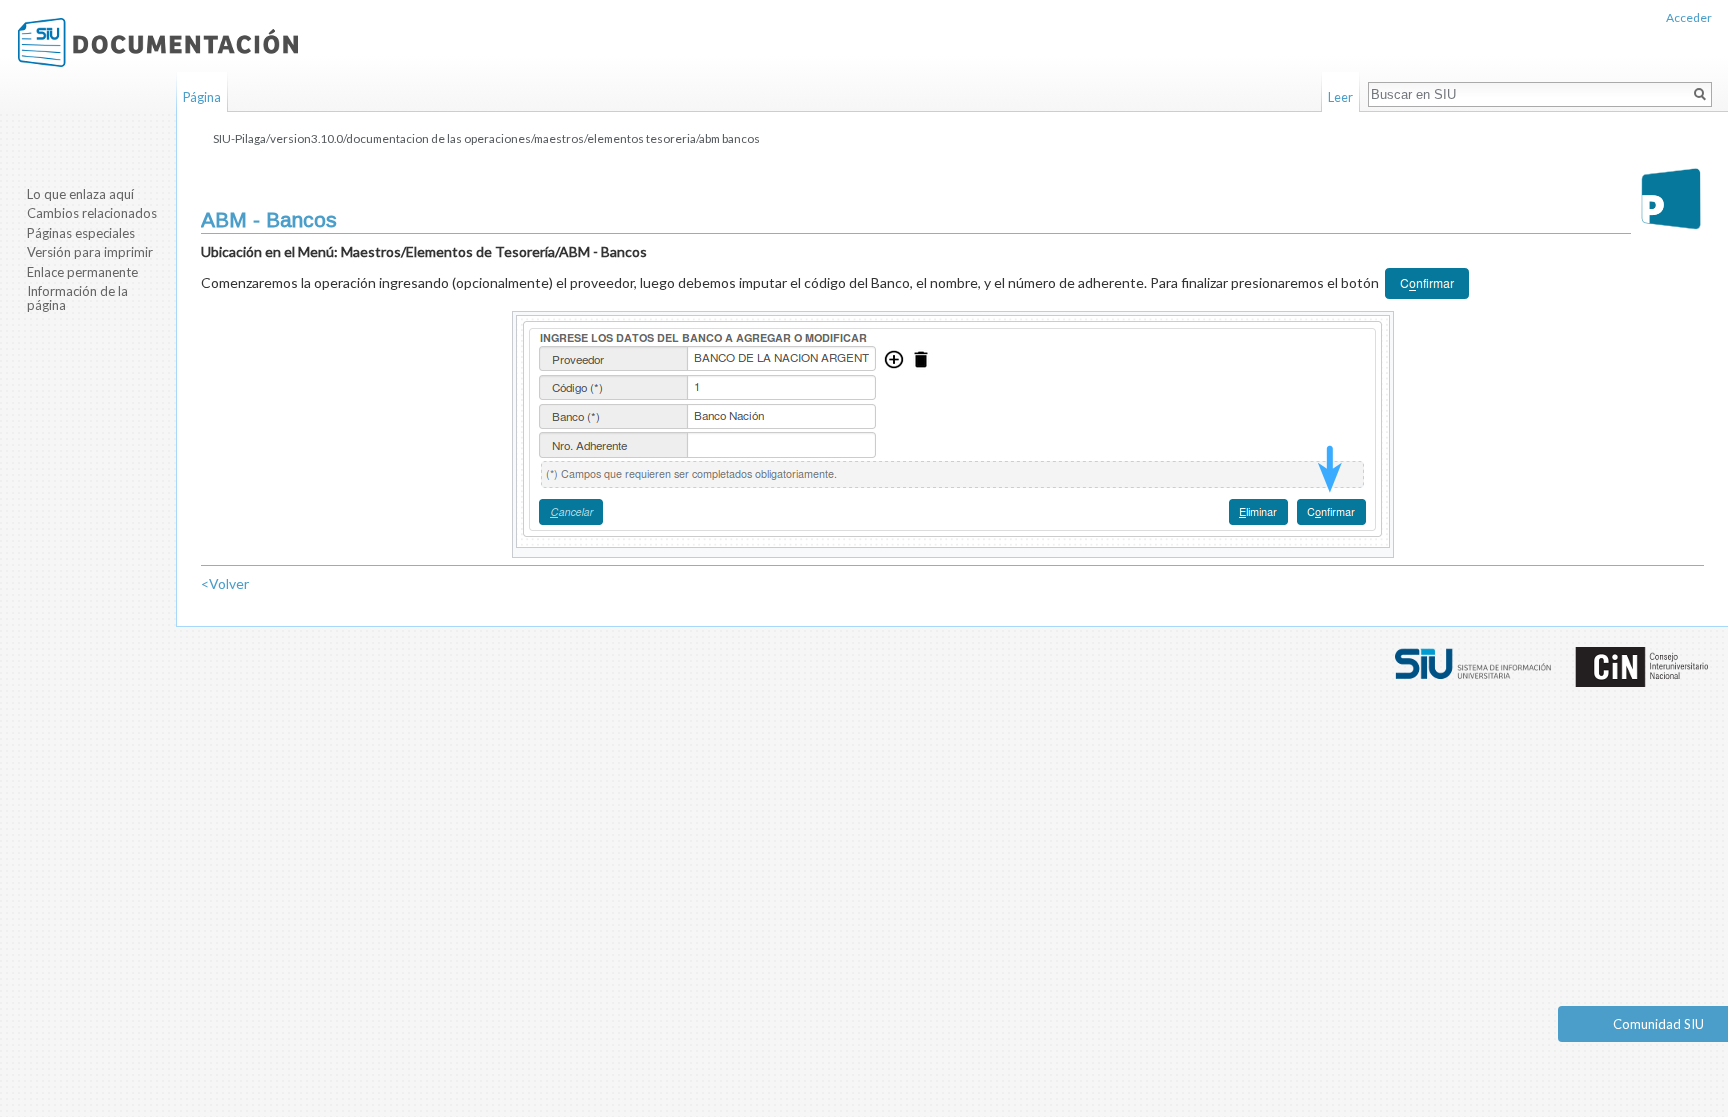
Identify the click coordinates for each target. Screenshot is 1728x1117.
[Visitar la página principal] (158, 42)
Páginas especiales (81, 233)
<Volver (225, 583)
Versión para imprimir (90, 252)
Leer (1340, 97)
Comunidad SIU (1658, 1024)
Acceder (1689, 17)
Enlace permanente (82, 272)
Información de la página (77, 298)
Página (202, 97)
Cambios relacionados (92, 213)
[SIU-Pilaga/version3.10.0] (1671, 198)
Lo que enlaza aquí (80, 194)
